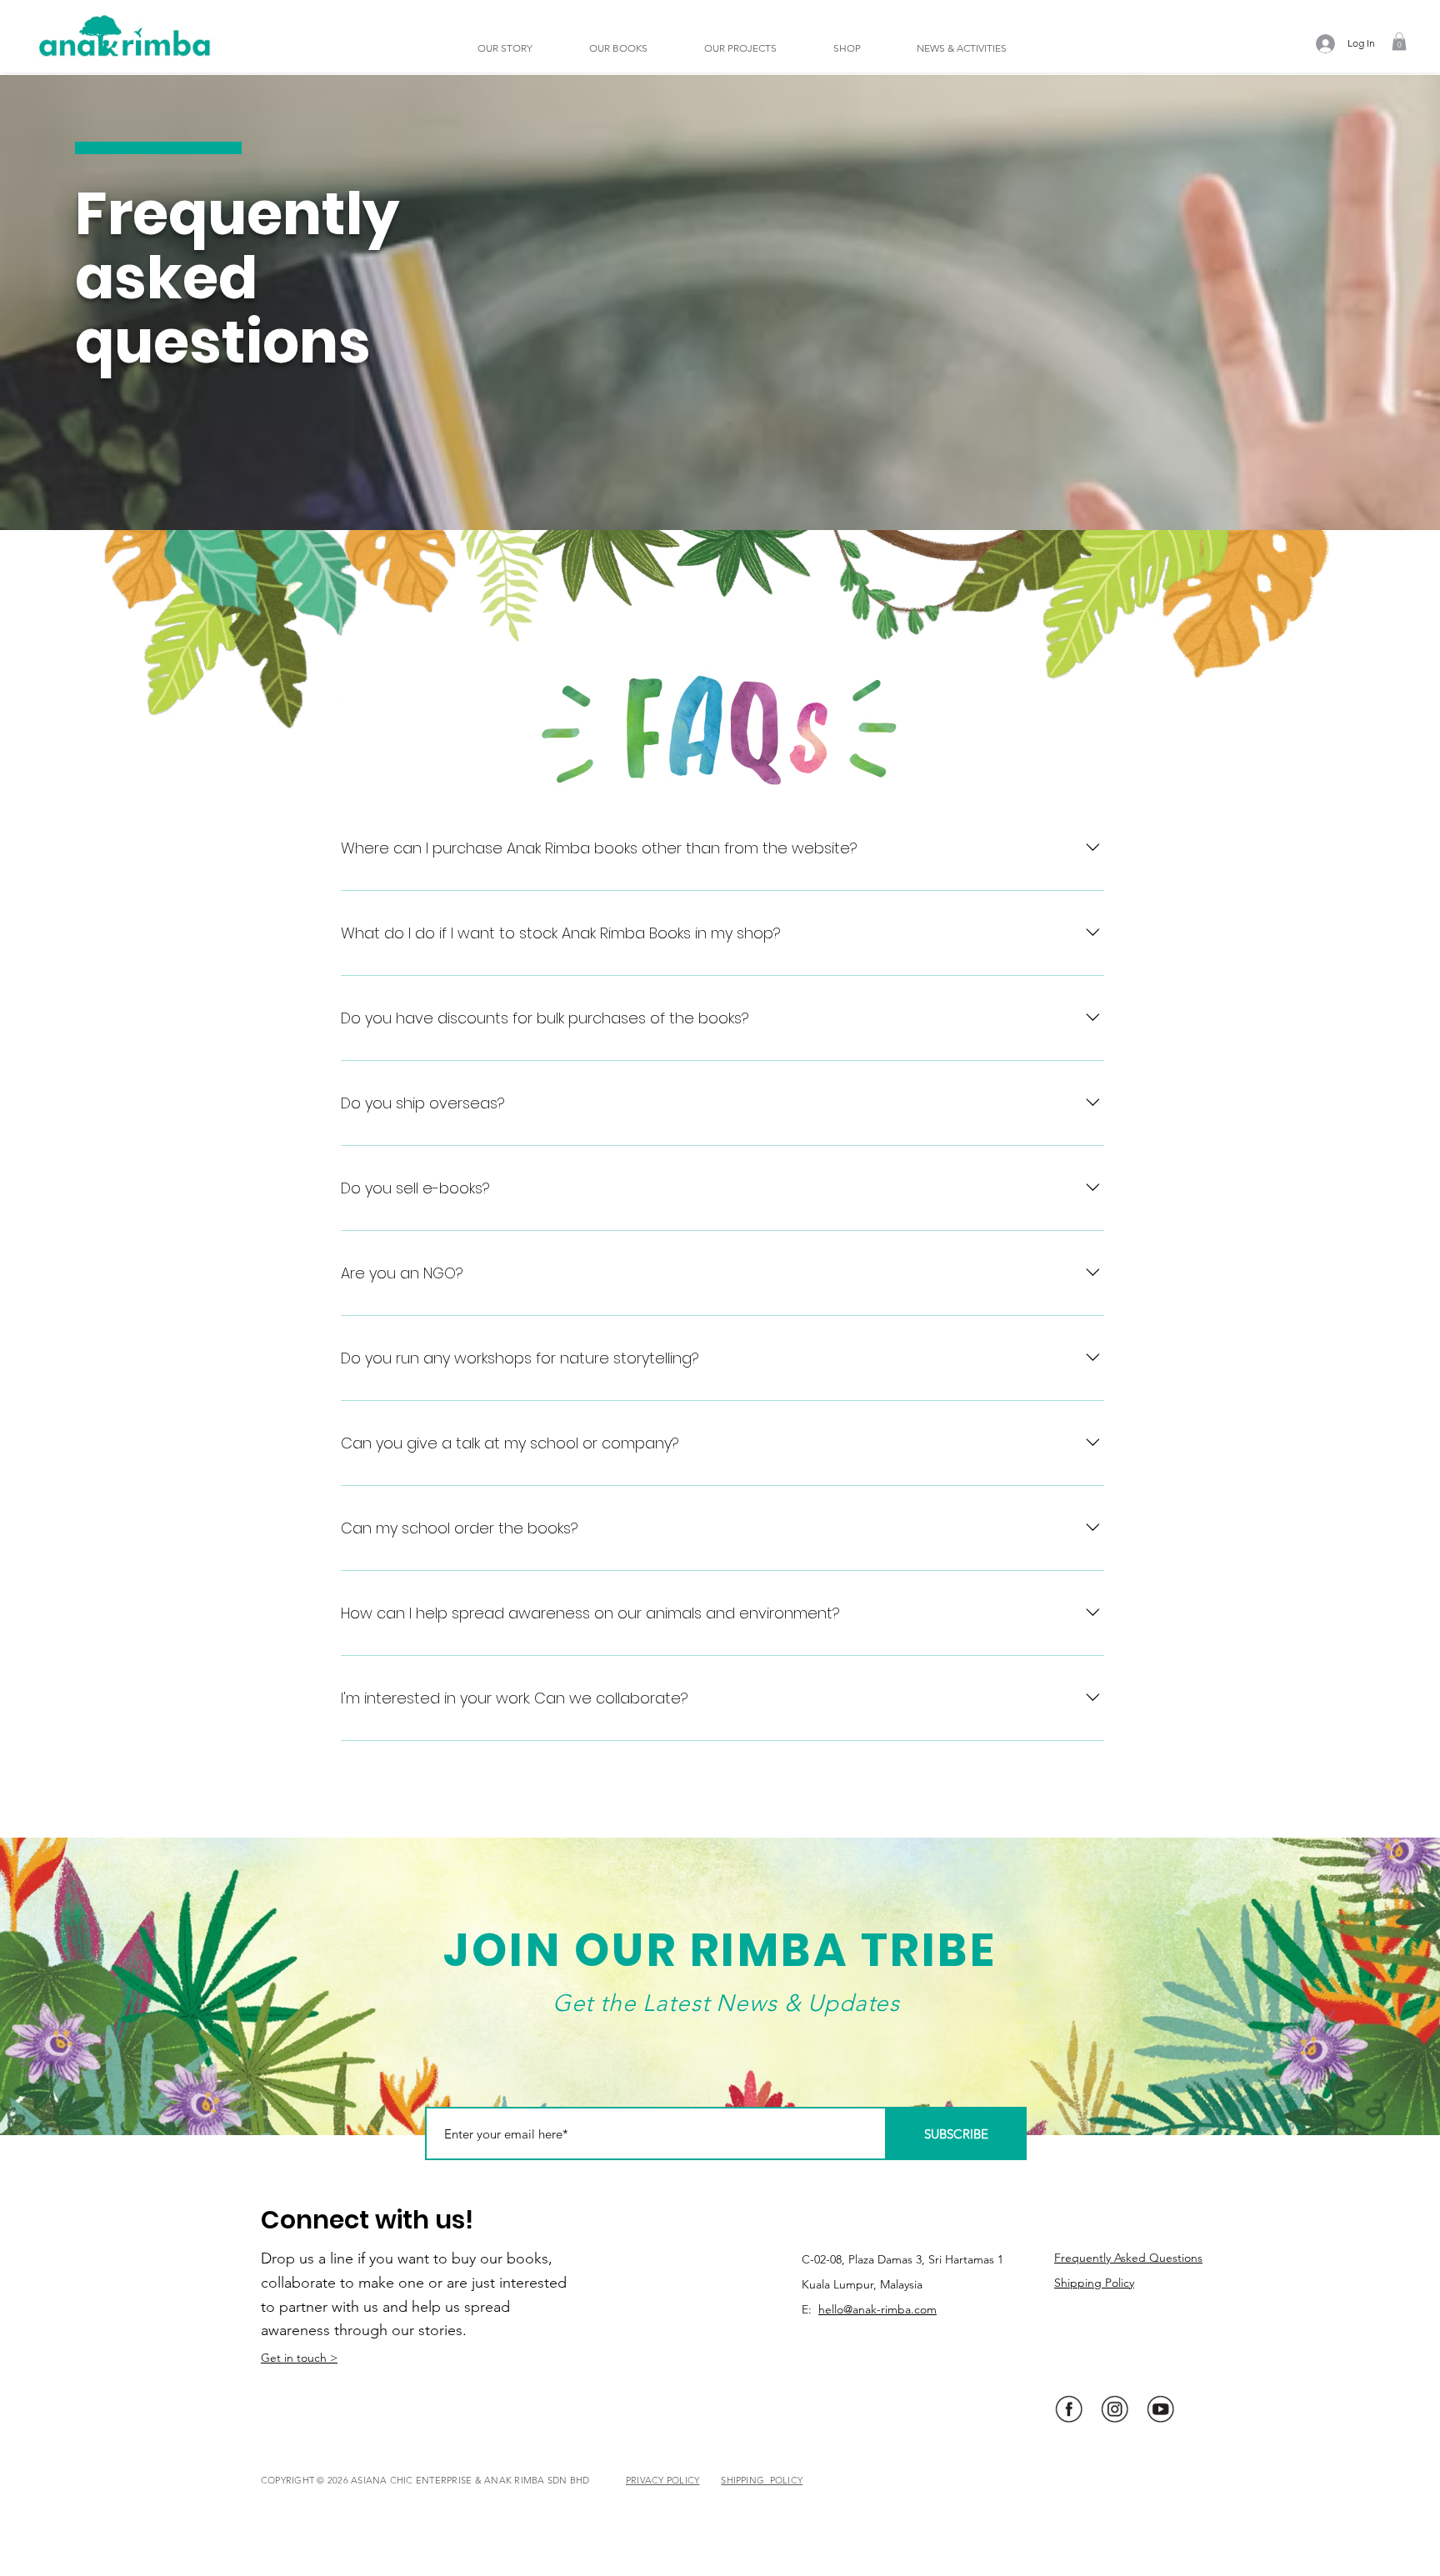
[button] (521, 48)
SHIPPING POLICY (762, 2480)
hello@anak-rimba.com (877, 2309)
